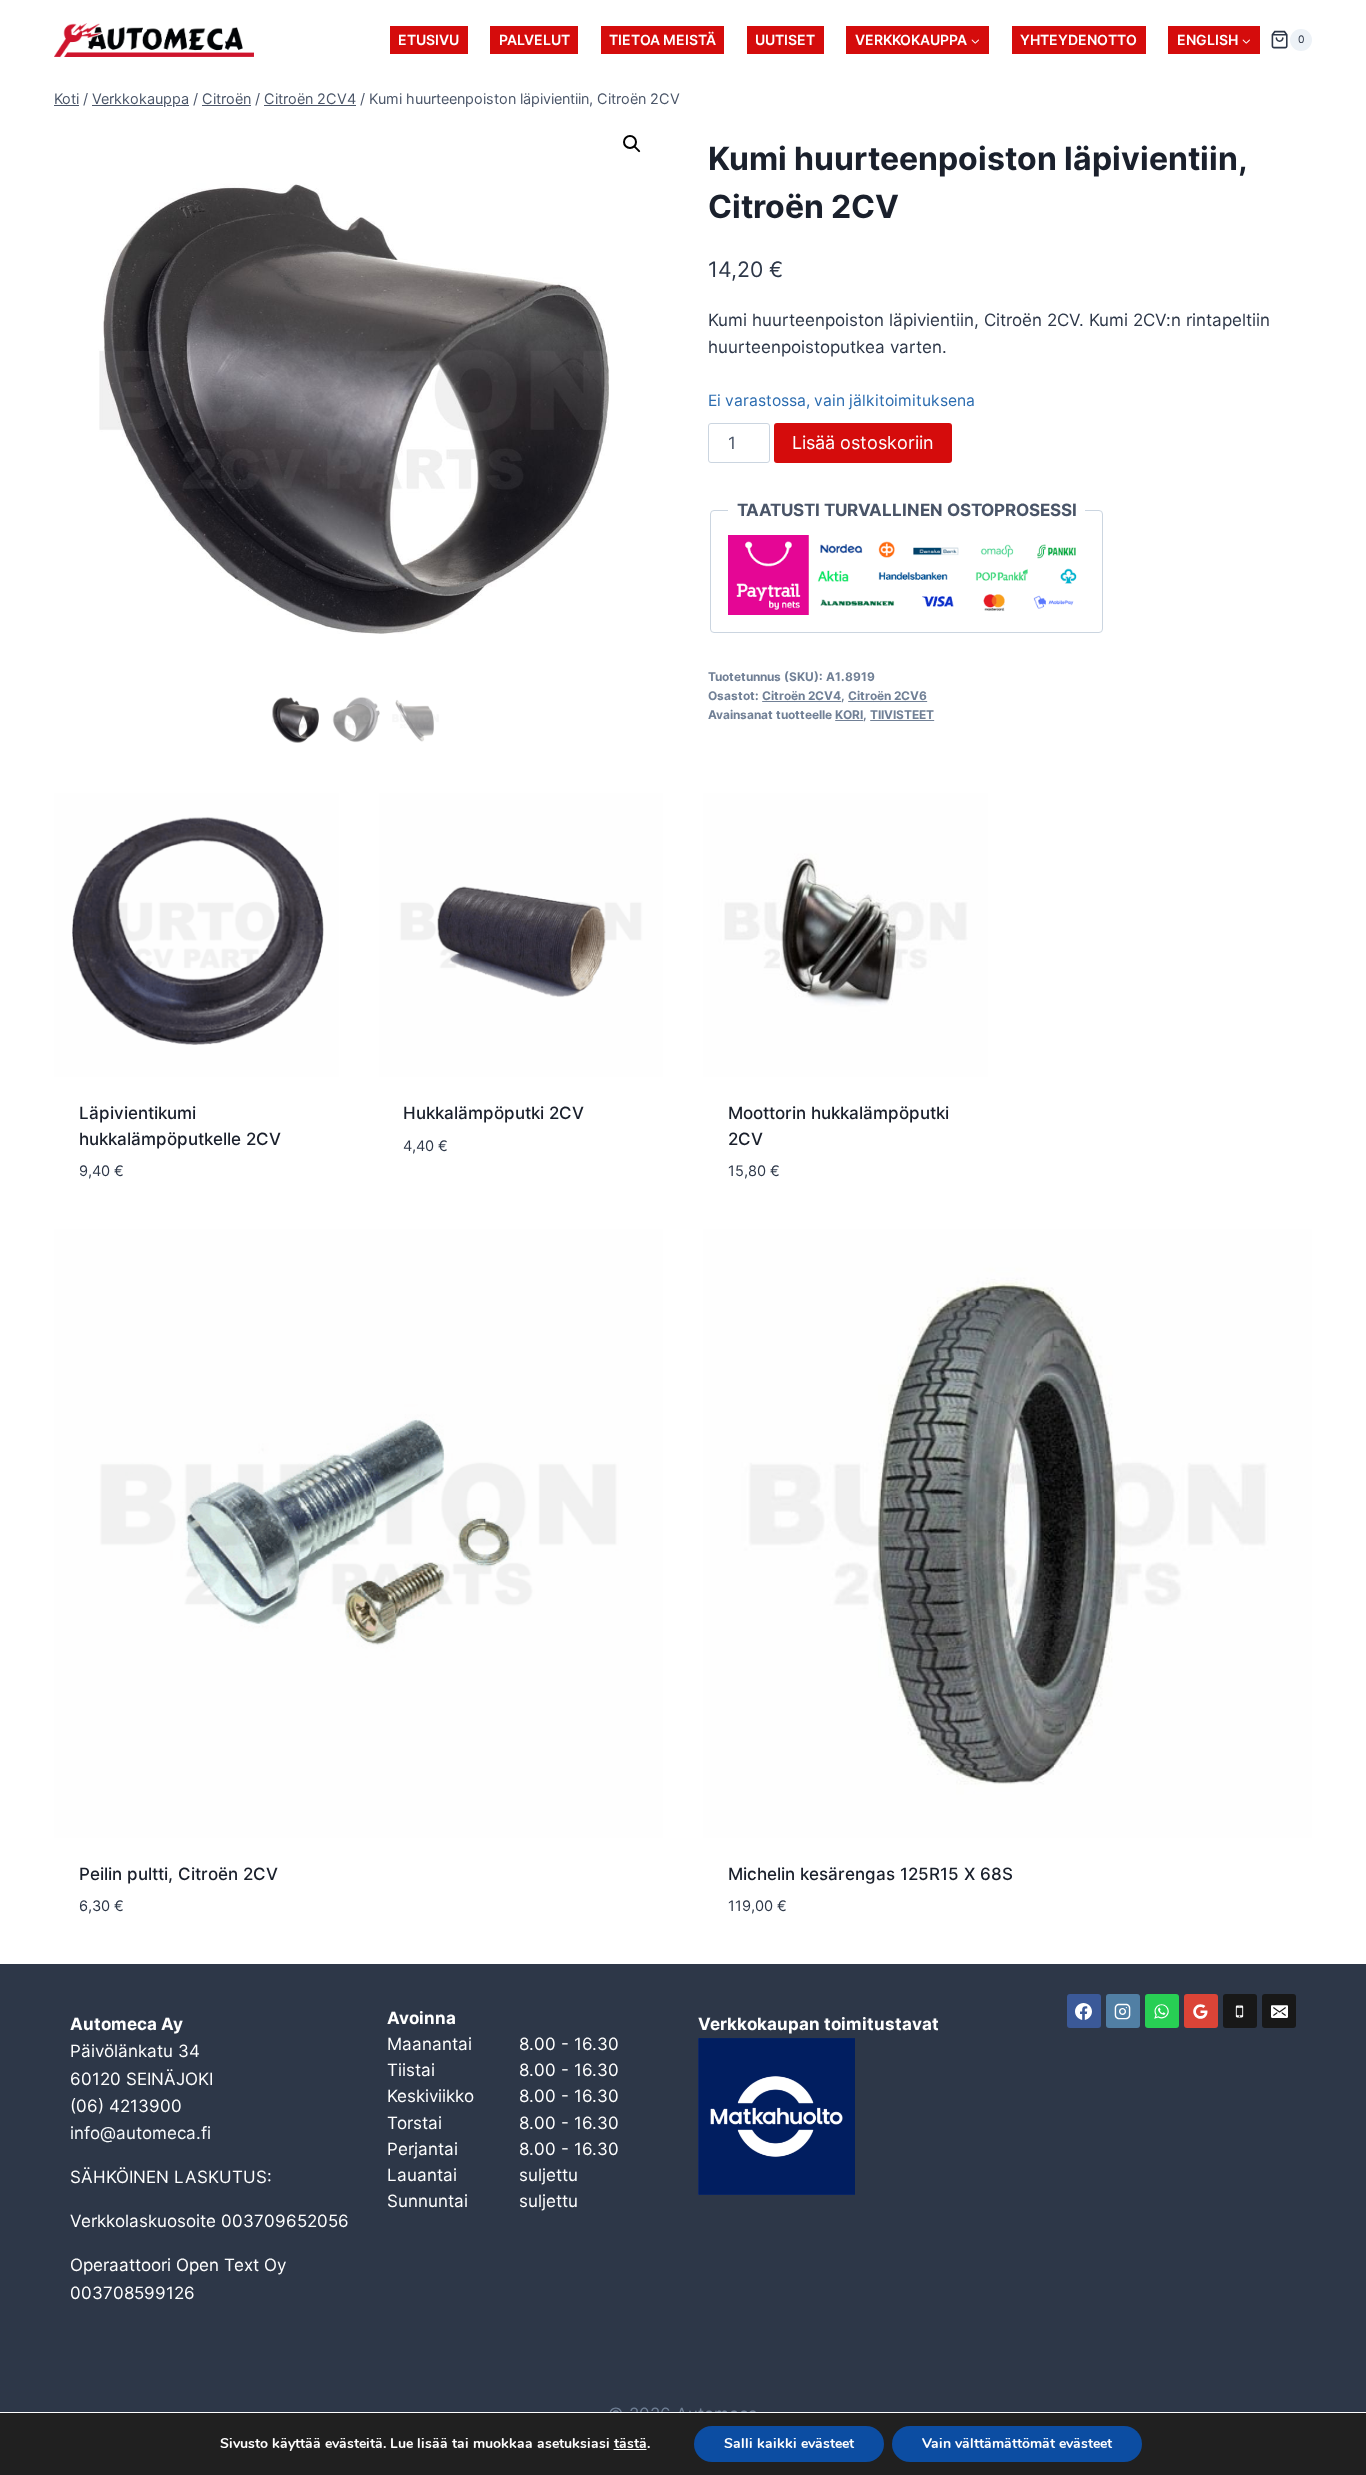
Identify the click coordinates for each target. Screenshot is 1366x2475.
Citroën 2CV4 (801, 695)
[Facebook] (1084, 2011)
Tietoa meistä (662, 39)
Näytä (428, 1205)
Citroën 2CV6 (887, 695)
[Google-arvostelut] (1201, 2011)
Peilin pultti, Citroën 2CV (178, 1874)
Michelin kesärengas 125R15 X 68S (870, 1874)
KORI (849, 714)
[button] (632, 144)
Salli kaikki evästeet (789, 2443)
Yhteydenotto (1078, 39)
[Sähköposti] (1279, 2011)
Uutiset (785, 39)
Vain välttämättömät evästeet (1017, 2443)
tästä (630, 2444)
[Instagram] (1123, 2011)
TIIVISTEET (902, 714)
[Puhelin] (1240, 2011)
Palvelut (534, 39)
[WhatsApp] (1162, 2011)
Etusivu (428, 39)
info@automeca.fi (140, 2133)
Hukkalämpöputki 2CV (493, 1113)
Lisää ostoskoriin (863, 442)
